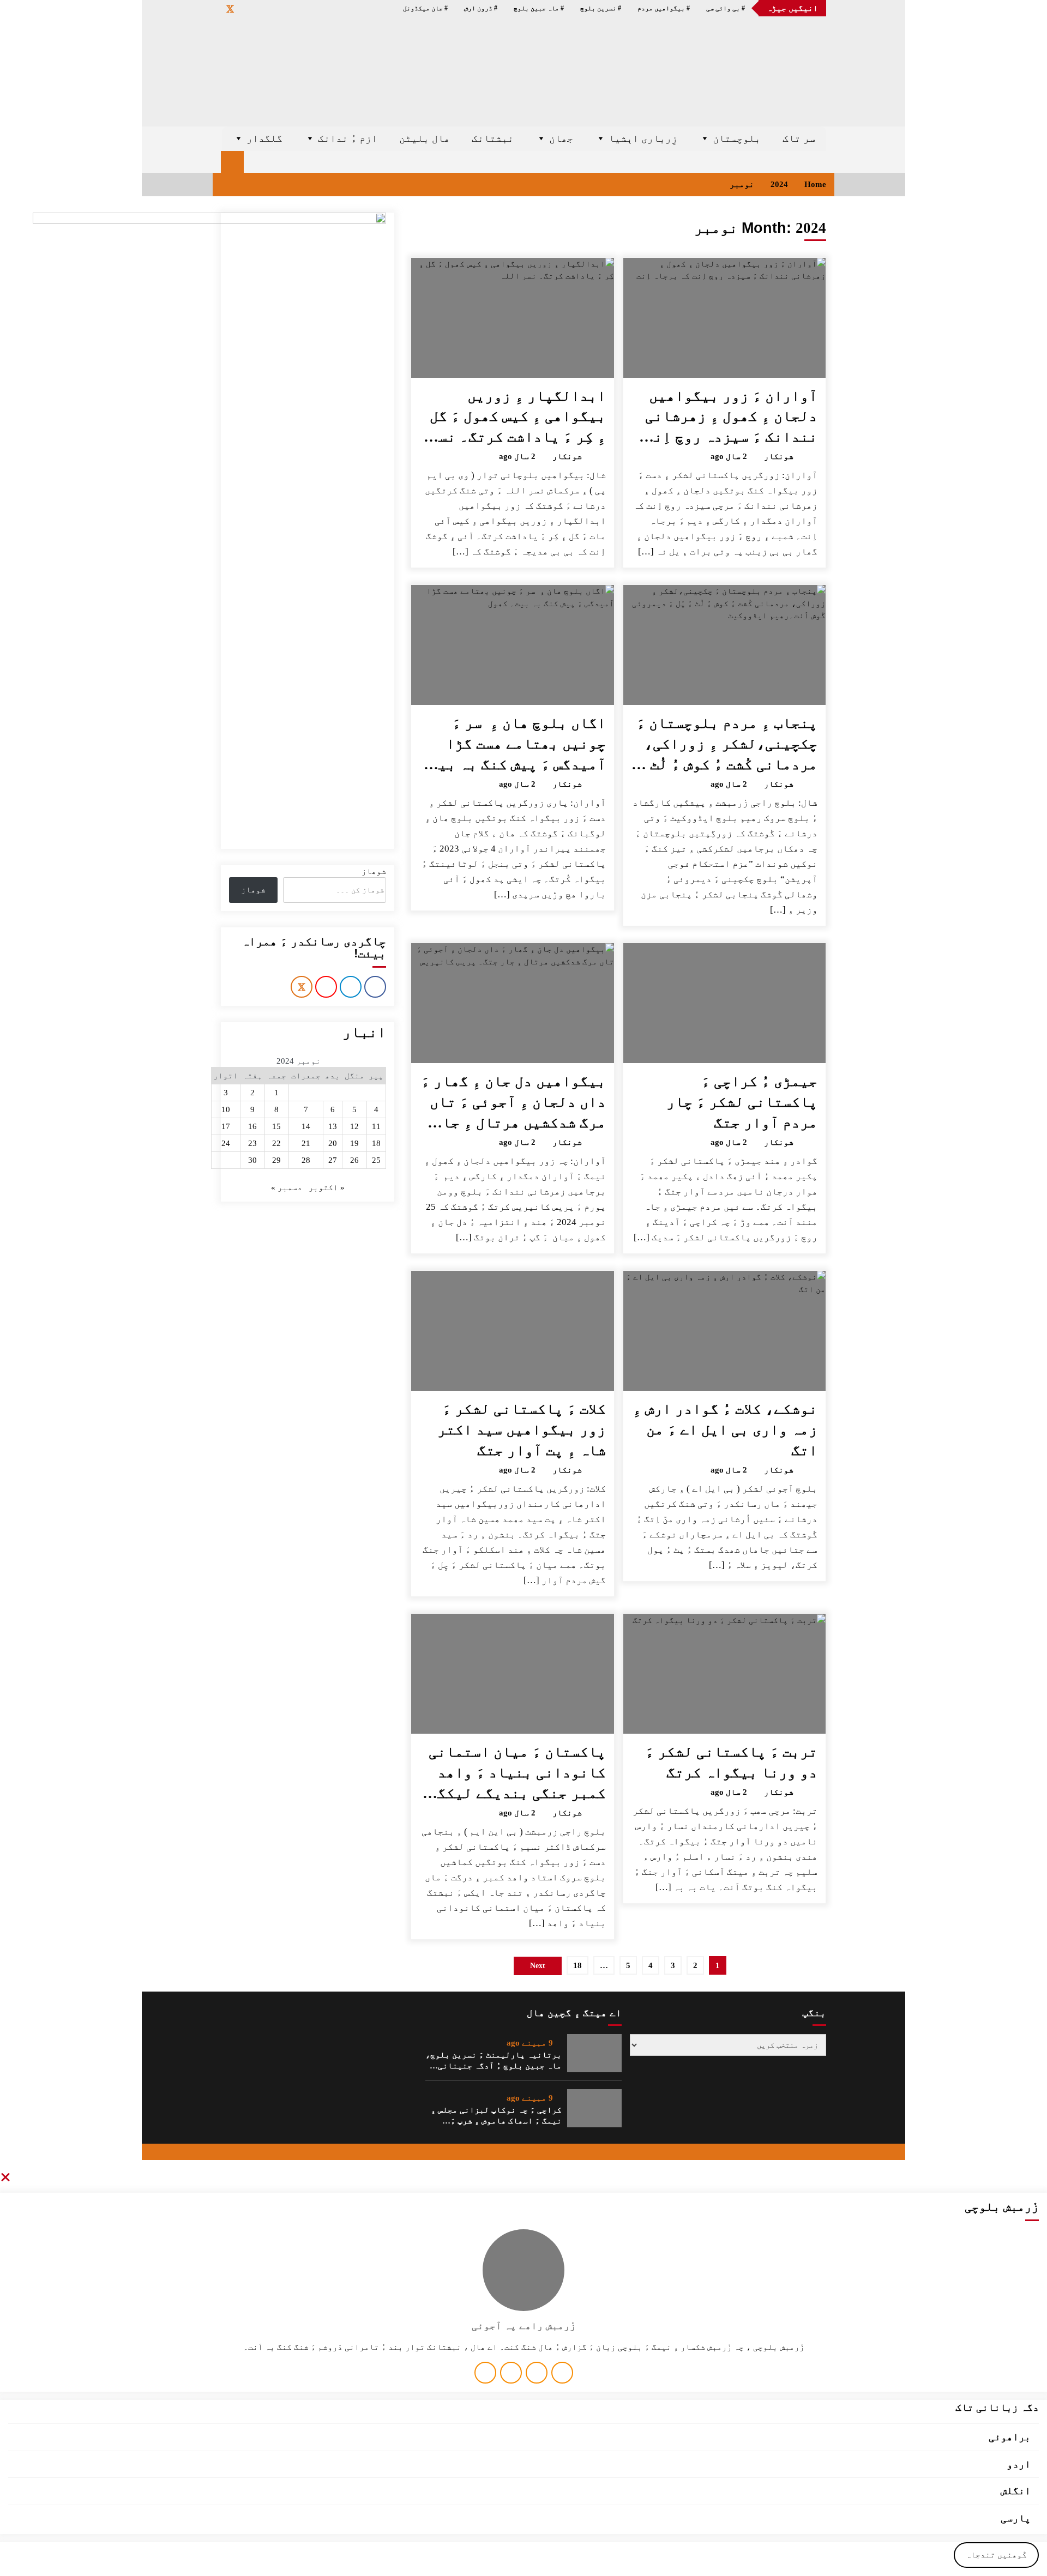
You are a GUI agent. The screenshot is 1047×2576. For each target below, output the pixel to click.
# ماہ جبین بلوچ (539, 8)
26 (354, 1160)
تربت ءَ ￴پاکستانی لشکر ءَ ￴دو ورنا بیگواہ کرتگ (731, 1762)
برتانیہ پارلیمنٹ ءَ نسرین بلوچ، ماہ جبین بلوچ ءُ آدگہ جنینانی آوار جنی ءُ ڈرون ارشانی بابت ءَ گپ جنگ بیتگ (494, 2061)
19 (354, 1143)
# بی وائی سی (726, 8)
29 (276, 1160)
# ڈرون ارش (481, 8)
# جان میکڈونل (425, 8)
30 (252, 1160)
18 (577, 1965)
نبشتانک (493, 138)
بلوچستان (737, 138)
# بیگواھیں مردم (664, 8)
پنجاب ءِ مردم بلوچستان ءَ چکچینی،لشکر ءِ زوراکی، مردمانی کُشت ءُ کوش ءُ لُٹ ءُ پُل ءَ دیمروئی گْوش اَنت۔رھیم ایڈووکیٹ (727, 745)
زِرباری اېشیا (643, 138)
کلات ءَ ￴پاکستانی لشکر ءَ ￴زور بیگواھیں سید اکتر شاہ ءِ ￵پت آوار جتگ (522, 1429)
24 (226, 1143)
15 (276, 1126)
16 (252, 1126)
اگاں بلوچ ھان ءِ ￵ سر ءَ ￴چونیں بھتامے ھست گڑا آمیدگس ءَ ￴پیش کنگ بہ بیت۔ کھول (513, 745)
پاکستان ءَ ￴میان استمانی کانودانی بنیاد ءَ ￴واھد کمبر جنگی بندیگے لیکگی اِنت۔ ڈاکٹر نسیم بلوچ (517, 1773)
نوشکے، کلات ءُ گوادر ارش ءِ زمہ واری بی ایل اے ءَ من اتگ (725, 1429)
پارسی (1016, 2518)
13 (333, 1126)
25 (376, 1160)
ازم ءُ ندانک (348, 138)
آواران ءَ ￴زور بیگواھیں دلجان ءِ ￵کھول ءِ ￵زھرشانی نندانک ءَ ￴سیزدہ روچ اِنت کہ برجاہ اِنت (731, 418)
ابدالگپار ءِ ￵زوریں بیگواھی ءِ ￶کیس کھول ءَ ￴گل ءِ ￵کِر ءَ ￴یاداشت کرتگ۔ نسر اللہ (518, 418)
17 (226, 1126)
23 (252, 1143)
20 (333, 1143)
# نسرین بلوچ (601, 8)
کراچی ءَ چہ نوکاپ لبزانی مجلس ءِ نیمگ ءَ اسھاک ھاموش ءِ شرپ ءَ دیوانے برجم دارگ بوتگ (496, 2116)
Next (538, 1966)
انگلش (1016, 2491)
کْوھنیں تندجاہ (996, 2555)
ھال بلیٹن (425, 138)
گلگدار (264, 138)
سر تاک (799, 138)
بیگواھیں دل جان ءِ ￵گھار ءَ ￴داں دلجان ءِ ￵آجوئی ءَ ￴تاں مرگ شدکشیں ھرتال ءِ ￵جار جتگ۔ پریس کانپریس (513, 1103)
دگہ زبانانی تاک (997, 2407)
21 (306, 1143)
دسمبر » (287, 1187)
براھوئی (1010, 2437)
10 (226, 1109)
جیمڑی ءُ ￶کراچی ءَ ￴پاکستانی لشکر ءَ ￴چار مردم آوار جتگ (742, 1102)
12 (354, 1126)
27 (333, 1160)
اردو (1019, 2464)
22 (276, 1143)
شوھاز (374, 871)
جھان (561, 138)
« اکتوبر (327, 1187)
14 (306, 1126)
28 (306, 1160)
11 (376, 1126)
